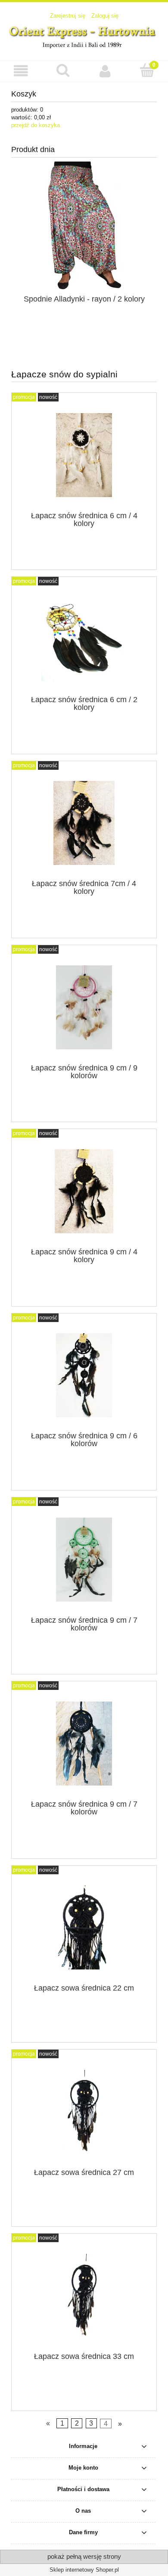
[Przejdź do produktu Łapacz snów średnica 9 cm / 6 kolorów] (84, 1375)
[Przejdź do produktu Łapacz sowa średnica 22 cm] (84, 1927)
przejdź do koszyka (36, 125)
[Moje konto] (105, 71)
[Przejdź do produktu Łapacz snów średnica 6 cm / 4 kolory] (84, 455)
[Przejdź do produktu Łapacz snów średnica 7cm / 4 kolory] (84, 823)
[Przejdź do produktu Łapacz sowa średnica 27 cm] (84, 2112)
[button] (21, 71)
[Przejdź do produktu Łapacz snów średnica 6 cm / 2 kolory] (84, 639)
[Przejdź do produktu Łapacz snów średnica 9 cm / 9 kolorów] (84, 1007)
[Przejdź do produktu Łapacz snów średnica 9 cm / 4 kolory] (84, 1191)
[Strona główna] (84, 36)
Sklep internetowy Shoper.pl (84, 2570)
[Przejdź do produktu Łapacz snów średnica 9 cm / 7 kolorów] (84, 1560)
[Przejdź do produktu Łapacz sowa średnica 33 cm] (84, 2296)
